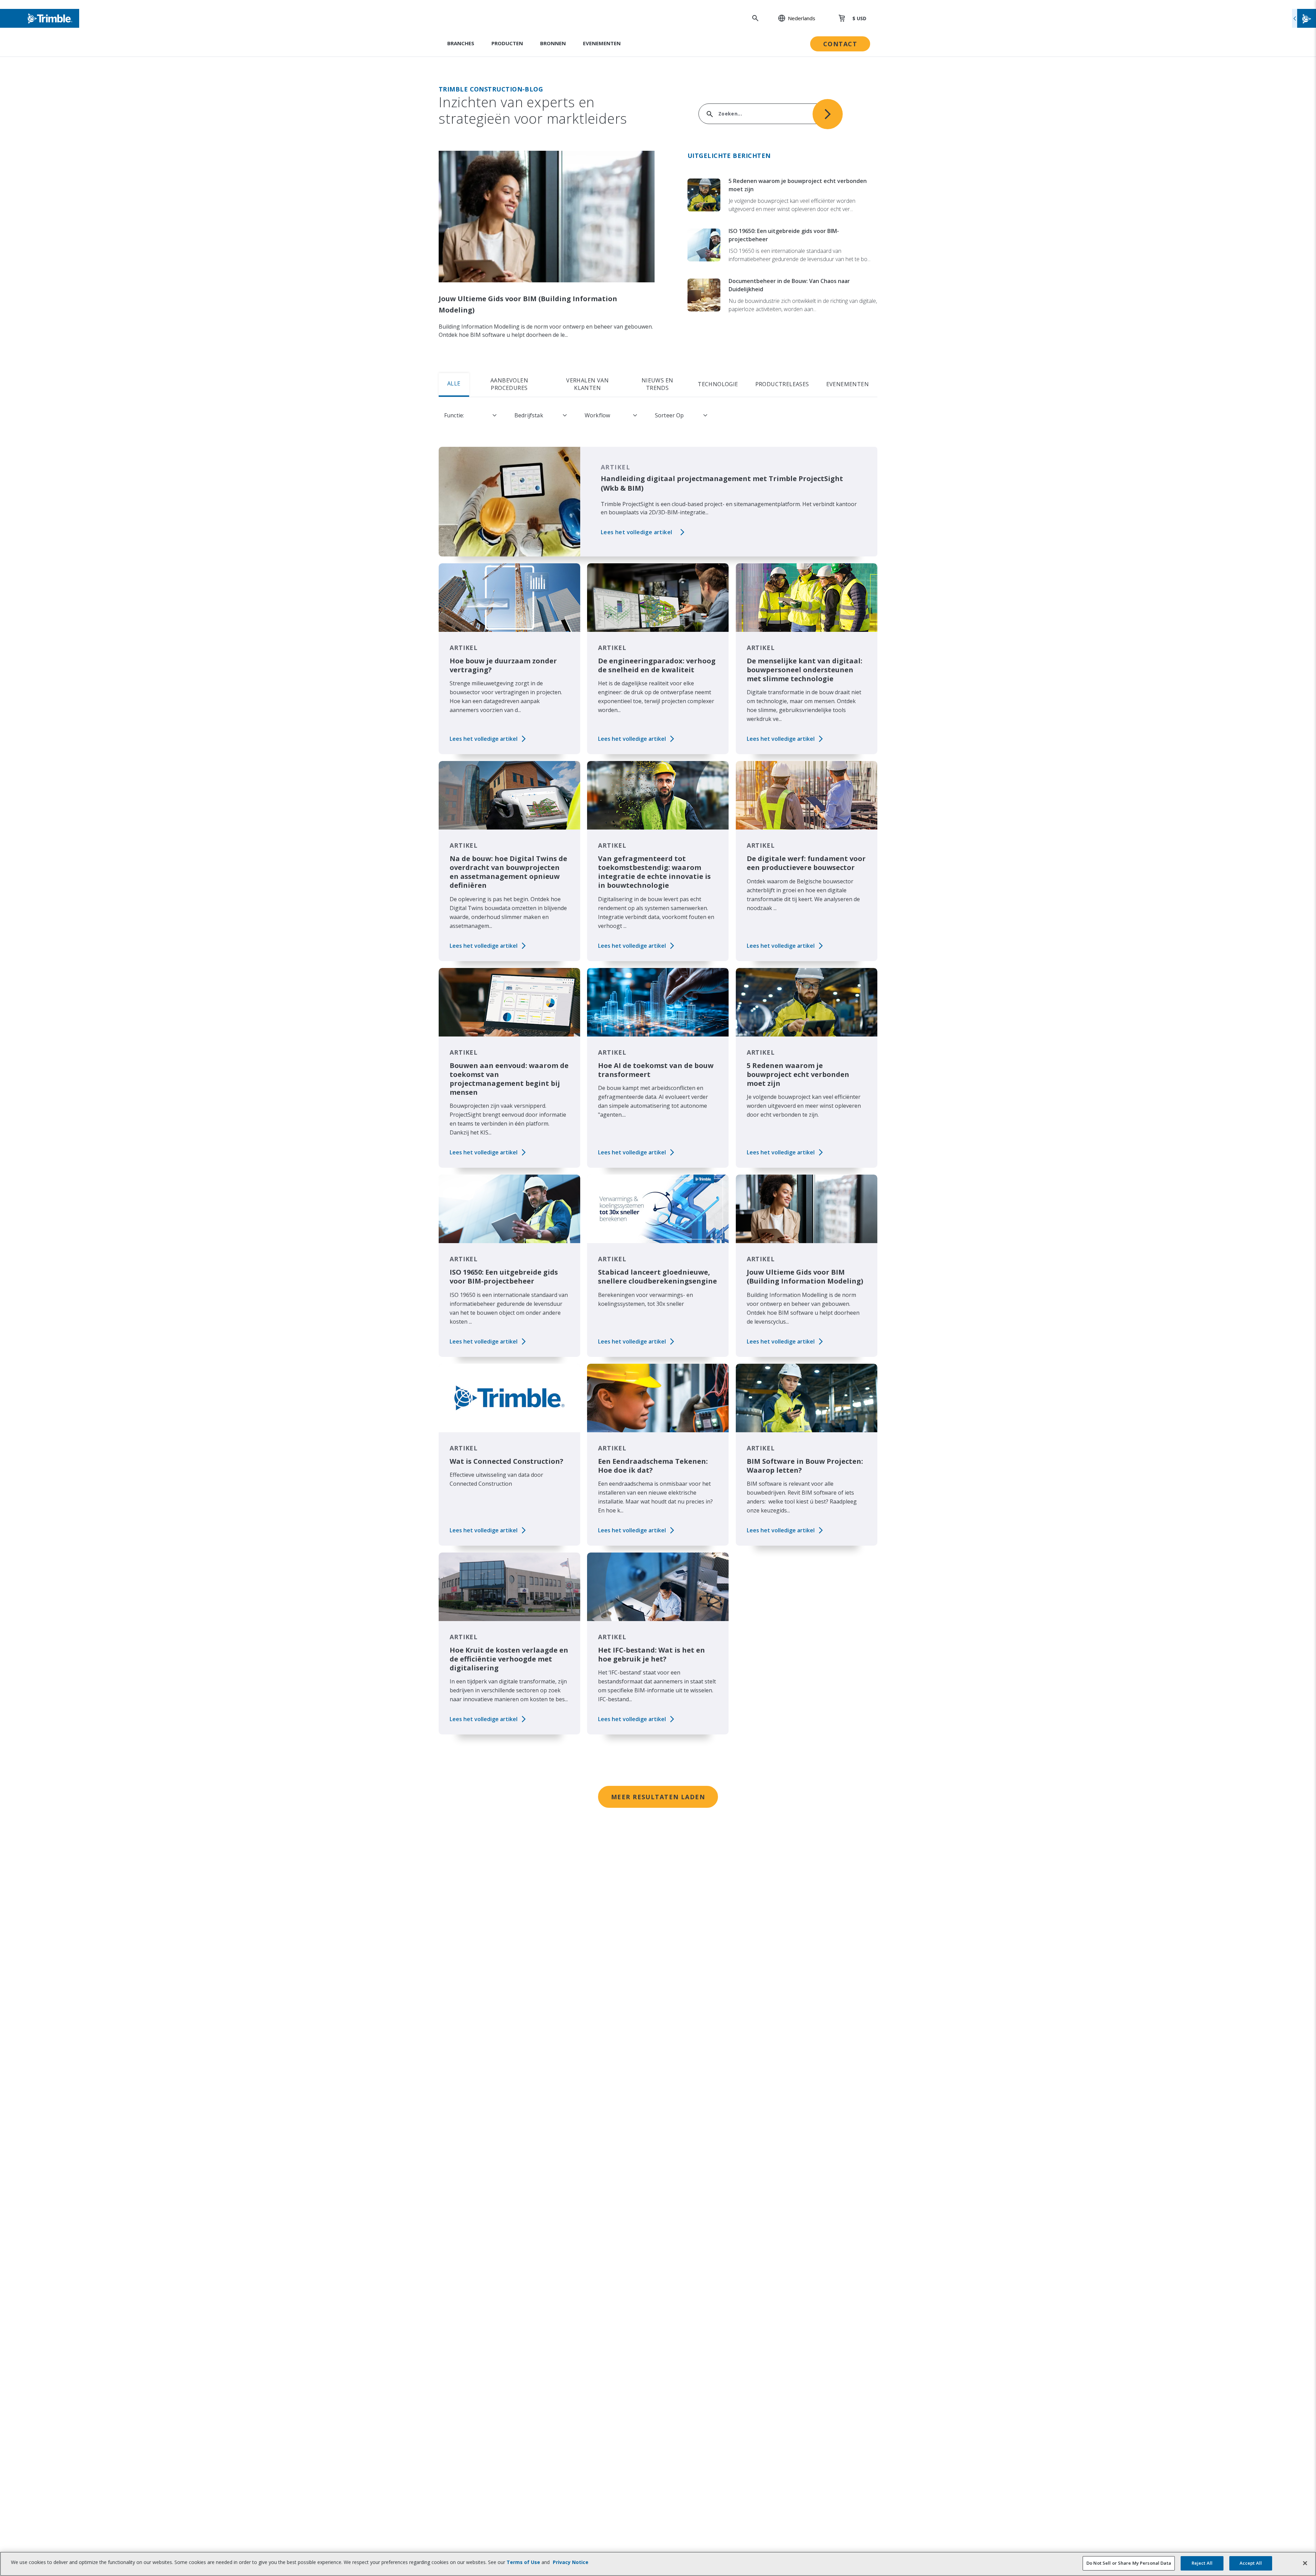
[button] (793, 18)
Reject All (1202, 2563)
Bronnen (553, 43)
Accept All (1251, 2563)
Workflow (597, 415)
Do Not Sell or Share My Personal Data (1129, 2563)
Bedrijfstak (529, 415)
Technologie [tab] (718, 384)
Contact (840, 44)
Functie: (454, 415)
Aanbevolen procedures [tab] (509, 384)
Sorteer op (669, 415)
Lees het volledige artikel (636, 532)
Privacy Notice (571, 2562)
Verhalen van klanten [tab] (587, 384)
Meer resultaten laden (658, 1797)
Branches (461, 43)
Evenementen (602, 43)
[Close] (1305, 2563)
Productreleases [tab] (782, 384)
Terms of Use (523, 2562)
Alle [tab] (454, 383)
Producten (507, 43)
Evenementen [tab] (848, 384)
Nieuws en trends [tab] (657, 384)
